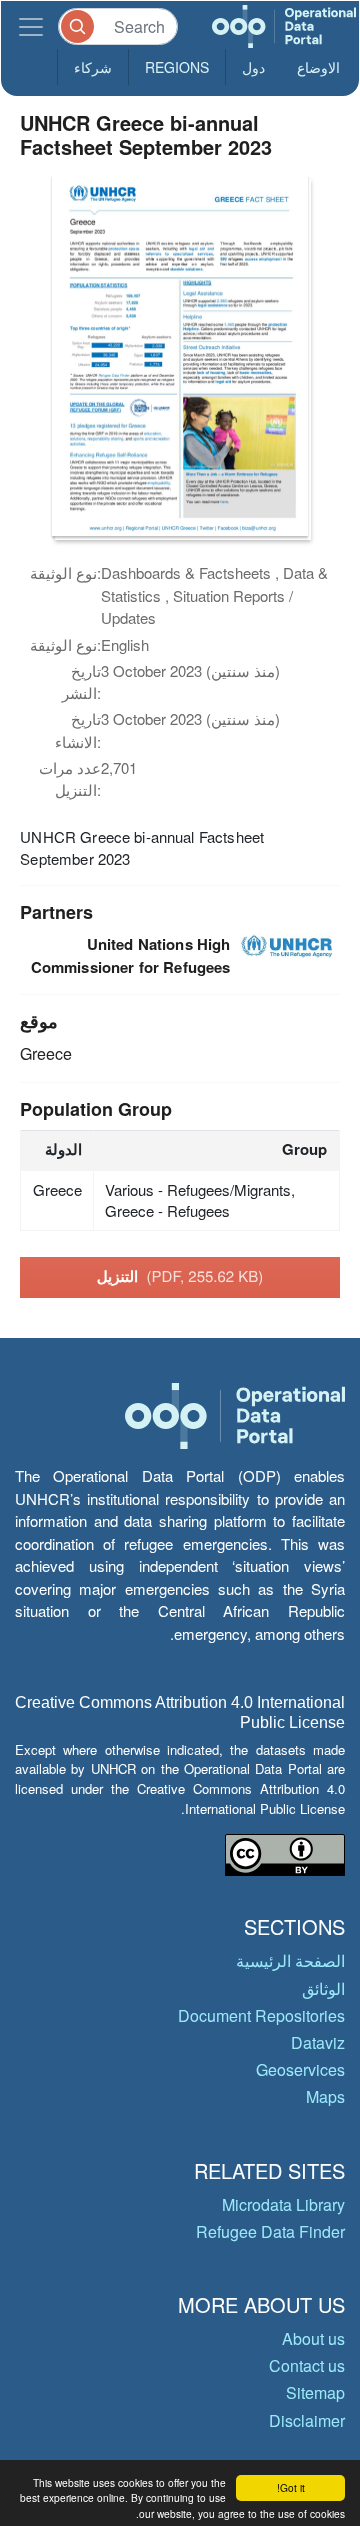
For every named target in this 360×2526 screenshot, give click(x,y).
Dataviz (318, 2042)
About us (313, 2338)
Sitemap (315, 2392)
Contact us (307, 2365)
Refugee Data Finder (270, 2231)
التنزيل (180, 1276)
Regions (177, 67)
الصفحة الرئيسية (290, 1960)
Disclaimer (307, 2420)
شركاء (93, 67)
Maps (325, 2096)
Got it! (291, 2487)
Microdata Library (283, 2204)
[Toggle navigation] (31, 26)
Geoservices (300, 2069)
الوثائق (323, 1988)
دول (253, 67)
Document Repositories (261, 2015)
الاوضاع (318, 67)
